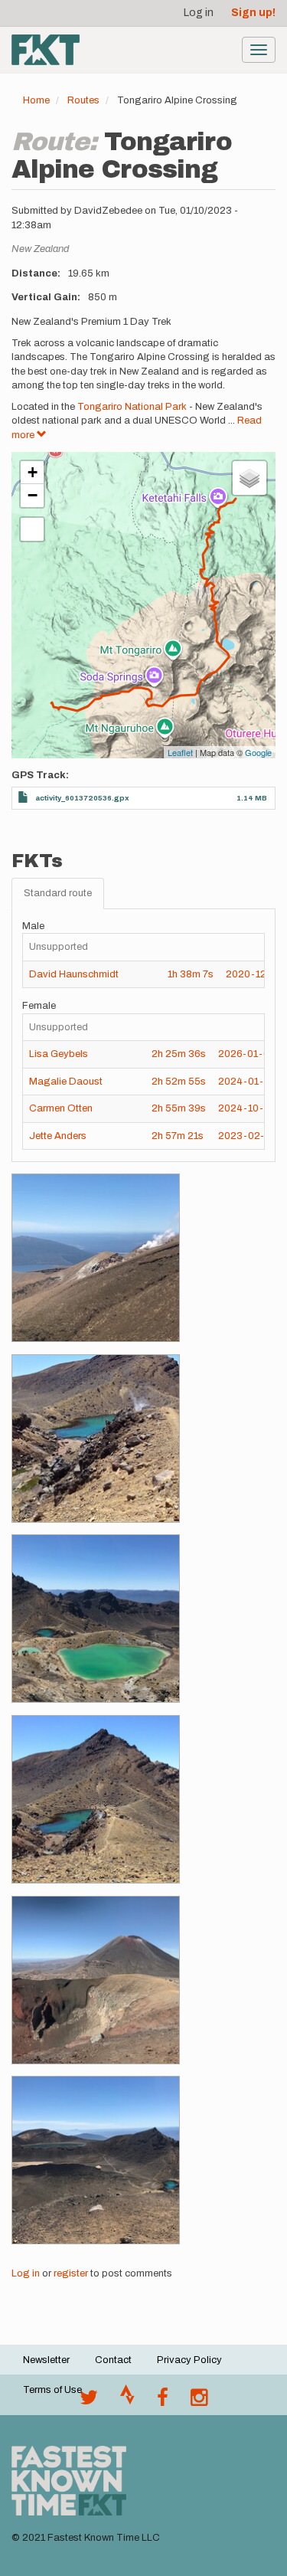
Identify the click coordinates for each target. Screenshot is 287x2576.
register (71, 2273)
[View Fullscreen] (32, 529)
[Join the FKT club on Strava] (127, 2401)
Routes (83, 100)
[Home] (46, 50)
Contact (113, 2360)
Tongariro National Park (133, 407)
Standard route (58, 893)
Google (258, 752)
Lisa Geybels (59, 1054)
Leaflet (180, 752)
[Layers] (249, 478)
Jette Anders (58, 1136)
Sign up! (253, 13)
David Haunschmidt (74, 974)
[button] (96, 1258)
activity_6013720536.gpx (82, 798)
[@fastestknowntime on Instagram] (199, 2401)
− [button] (33, 495)
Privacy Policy (189, 2360)
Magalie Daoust (66, 1082)
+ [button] (33, 472)
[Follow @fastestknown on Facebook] (163, 2401)
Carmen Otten (61, 1108)
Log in (199, 13)
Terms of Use (52, 2390)
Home (36, 100)
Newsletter (46, 2360)
